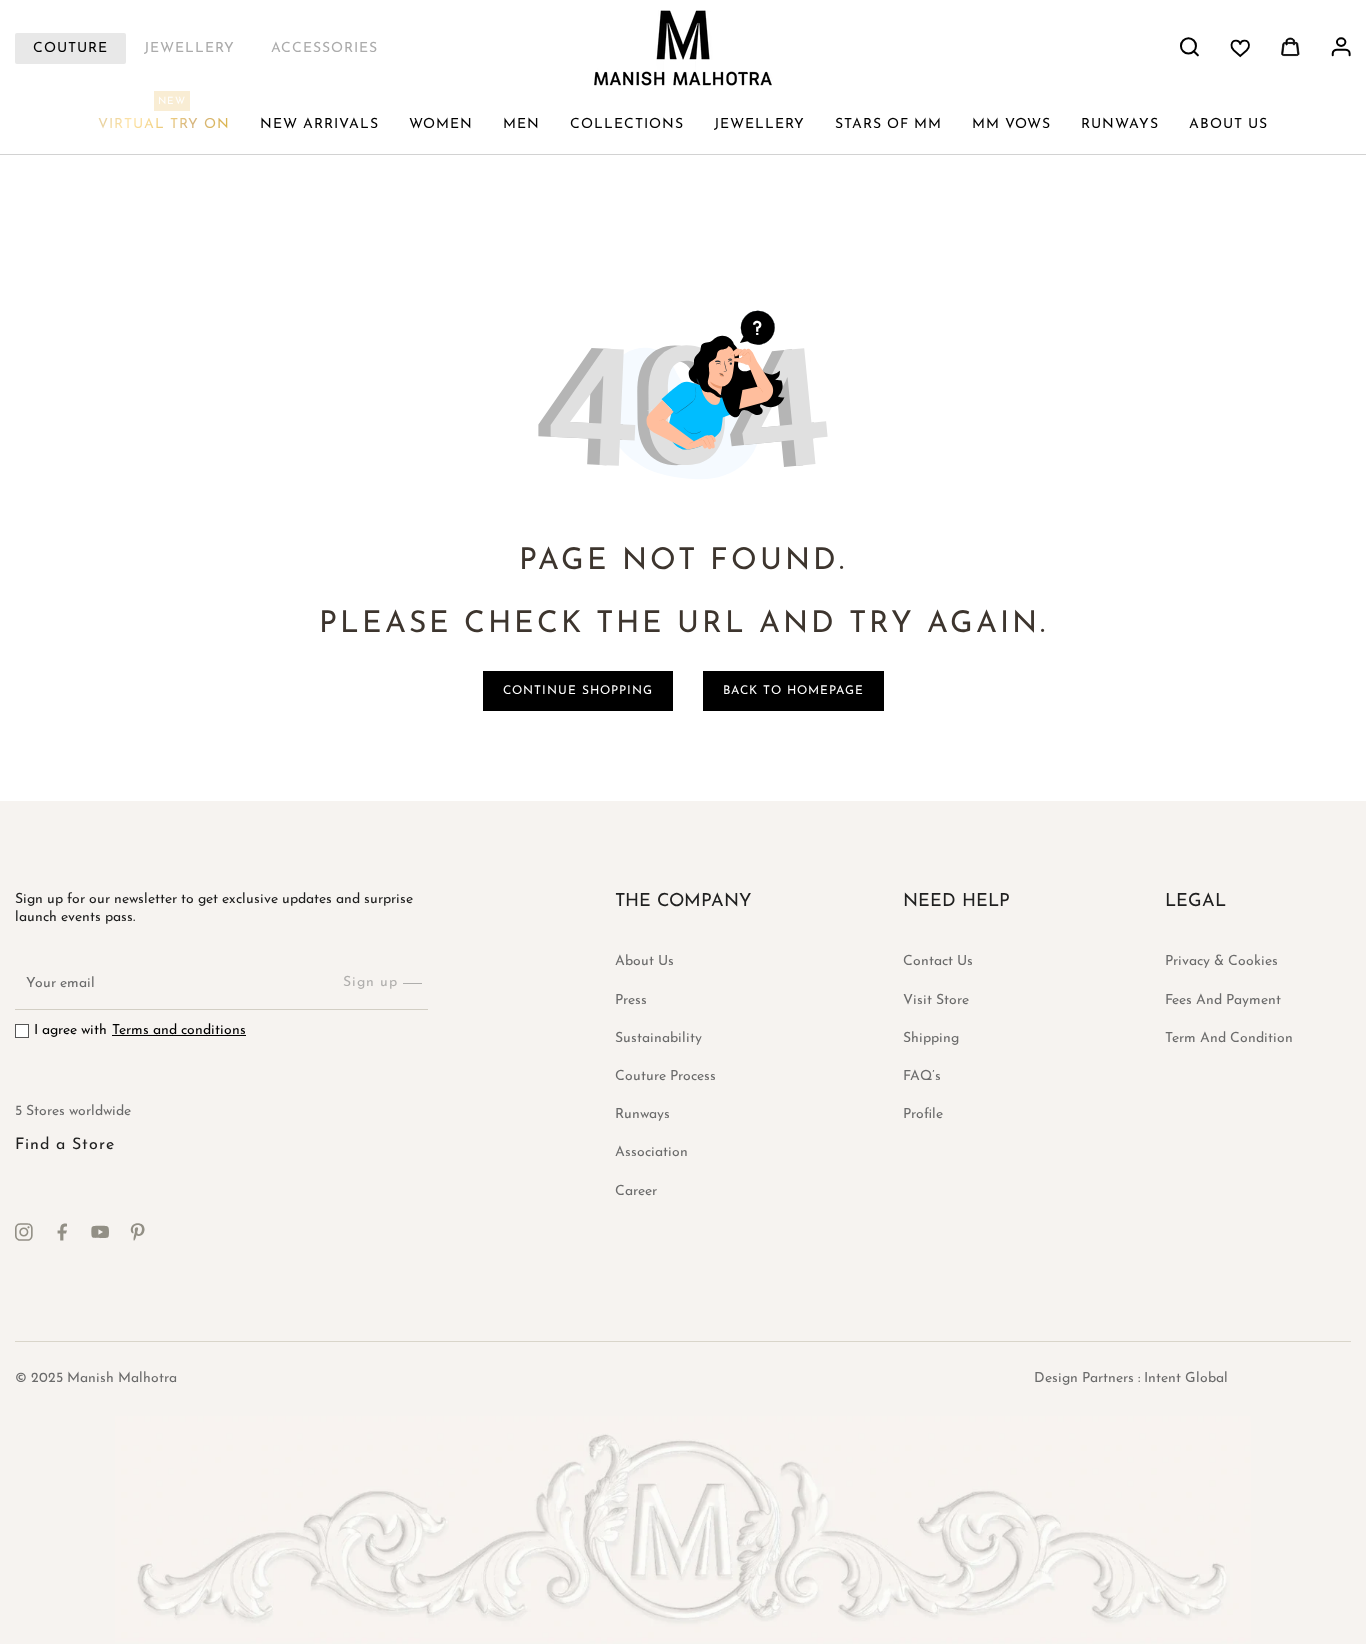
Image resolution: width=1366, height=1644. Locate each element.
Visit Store (936, 1000)
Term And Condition (1229, 1038)
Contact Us (938, 961)
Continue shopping (578, 691)
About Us (644, 961)
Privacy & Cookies (1221, 961)
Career (636, 1191)
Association (651, 1152)
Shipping (931, 1038)
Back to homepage (793, 691)
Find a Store (65, 1145)
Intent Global (1186, 1378)
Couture (70, 48)
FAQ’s (922, 1076)
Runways (642, 1114)
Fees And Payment (1223, 1000)
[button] (441, 125)
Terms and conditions (179, 1030)
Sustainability (658, 1038)
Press (631, 1000)
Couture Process (665, 1076)
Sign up (370, 982)
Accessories (324, 48)
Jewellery (189, 48)
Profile (923, 1114)
